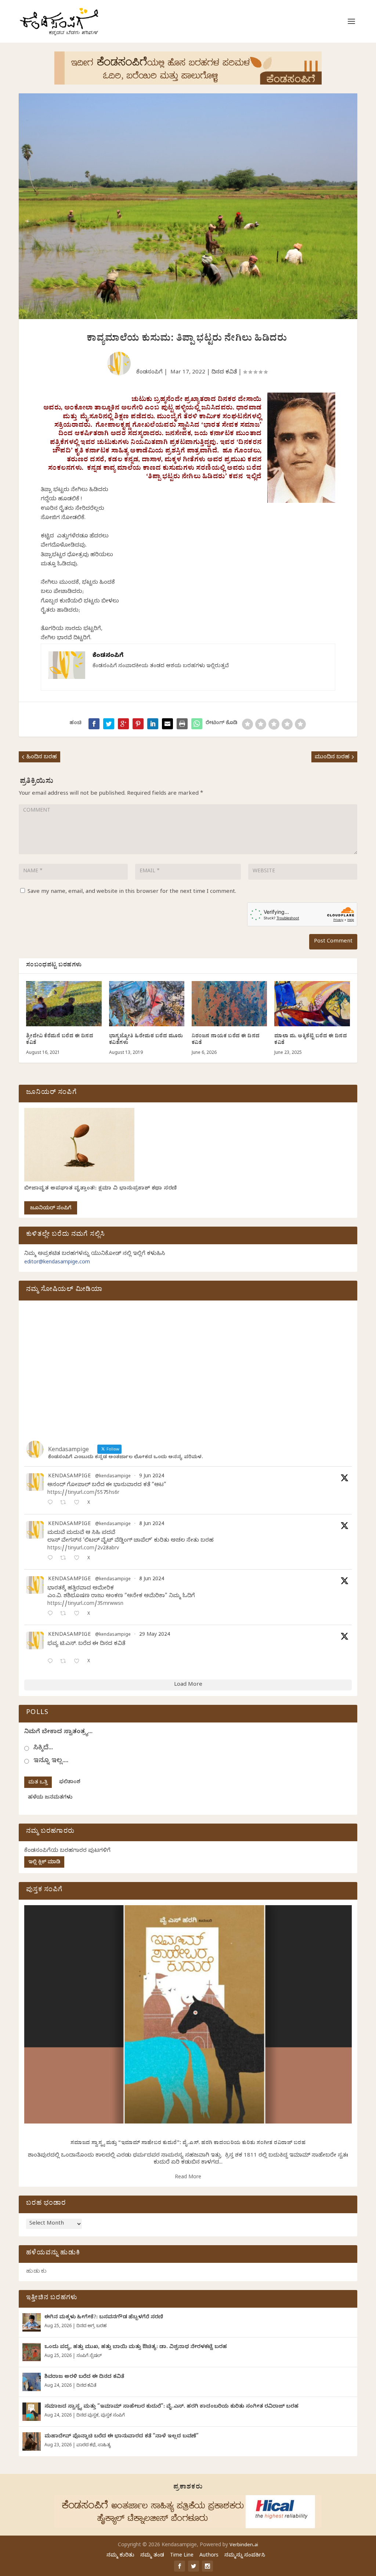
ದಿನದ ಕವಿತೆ (224, 373)
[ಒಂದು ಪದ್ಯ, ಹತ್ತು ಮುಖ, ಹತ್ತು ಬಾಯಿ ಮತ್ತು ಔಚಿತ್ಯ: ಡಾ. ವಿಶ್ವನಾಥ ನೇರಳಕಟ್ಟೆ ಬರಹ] (32, 2352)
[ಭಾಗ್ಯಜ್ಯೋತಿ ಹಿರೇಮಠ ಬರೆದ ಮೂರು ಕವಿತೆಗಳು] (147, 1004)
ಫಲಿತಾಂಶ (70, 1783)
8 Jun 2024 (152, 1525)
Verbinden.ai (244, 2545)
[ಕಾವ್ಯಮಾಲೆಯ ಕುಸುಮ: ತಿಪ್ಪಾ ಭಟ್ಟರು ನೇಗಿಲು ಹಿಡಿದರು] (197, 724)
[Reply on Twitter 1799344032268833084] (52, 1614)
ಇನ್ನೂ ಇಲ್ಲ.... (51, 1761)
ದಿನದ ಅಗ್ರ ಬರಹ (91, 2326)
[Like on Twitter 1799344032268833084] (79, 1614)
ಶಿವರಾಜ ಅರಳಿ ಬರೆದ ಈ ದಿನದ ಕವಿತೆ (84, 2377)
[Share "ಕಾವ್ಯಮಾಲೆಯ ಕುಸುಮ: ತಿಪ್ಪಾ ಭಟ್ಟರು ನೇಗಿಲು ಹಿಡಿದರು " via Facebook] (94, 724)
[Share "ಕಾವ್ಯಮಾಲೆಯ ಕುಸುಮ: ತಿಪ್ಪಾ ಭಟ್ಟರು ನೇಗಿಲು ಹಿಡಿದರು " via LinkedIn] (153, 724)
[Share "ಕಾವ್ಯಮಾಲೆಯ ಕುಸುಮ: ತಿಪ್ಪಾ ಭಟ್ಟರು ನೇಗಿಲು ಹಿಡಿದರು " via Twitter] (109, 724)
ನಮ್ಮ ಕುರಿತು (120, 2556)
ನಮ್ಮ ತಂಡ (152, 2556)
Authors (209, 2556)
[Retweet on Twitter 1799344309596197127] (65, 1559)
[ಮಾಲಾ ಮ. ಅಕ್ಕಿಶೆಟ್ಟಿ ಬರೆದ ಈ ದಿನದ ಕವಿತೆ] (312, 1004)
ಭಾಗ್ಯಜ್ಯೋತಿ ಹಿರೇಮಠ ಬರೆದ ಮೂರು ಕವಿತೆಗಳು (146, 1040)
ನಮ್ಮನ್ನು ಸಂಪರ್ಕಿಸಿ (245, 2556)
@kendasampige (113, 1477)
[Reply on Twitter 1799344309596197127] (52, 1559)
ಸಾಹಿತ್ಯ (104, 2446)
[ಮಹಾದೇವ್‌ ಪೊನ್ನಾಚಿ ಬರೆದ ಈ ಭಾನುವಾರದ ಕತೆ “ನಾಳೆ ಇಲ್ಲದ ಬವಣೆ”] (32, 2441)
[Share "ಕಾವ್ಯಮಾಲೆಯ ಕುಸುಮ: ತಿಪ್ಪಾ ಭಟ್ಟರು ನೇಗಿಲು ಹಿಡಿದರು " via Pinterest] (138, 724)
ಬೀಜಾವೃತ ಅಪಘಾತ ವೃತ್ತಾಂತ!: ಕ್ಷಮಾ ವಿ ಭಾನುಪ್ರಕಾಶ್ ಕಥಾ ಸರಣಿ (101, 1189)
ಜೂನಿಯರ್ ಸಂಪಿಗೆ (51, 1209)
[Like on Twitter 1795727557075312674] (79, 1662)
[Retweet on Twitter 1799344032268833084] (65, 1614)
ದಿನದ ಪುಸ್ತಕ (87, 2416)
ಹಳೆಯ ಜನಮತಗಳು (50, 1798)
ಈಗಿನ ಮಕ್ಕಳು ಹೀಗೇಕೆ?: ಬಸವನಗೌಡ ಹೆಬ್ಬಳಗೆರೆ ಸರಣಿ (104, 2318)
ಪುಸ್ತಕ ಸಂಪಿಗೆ (113, 2416)
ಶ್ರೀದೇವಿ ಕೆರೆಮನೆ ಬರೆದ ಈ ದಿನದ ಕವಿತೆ (60, 1040)
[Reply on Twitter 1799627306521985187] (52, 1503)
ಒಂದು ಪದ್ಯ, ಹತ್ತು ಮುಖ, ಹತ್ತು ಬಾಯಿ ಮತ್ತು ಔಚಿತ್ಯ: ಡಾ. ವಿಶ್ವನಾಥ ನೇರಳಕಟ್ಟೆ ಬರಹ (136, 2348)
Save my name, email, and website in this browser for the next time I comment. (132, 892)
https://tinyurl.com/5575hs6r (83, 1493)
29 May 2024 (155, 1635)
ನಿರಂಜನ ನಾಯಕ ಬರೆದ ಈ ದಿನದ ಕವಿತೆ (226, 1040)
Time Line (182, 2556)
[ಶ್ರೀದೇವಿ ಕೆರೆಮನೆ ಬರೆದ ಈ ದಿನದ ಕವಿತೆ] (64, 1004)
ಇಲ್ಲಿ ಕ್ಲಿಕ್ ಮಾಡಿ (44, 1863)
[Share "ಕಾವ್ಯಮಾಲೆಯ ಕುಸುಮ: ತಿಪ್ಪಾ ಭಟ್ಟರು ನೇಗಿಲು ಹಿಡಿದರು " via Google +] (123, 724)
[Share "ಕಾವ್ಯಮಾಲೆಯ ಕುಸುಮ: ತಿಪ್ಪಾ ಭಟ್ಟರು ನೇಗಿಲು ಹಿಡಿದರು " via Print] (182, 724)
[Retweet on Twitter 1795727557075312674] (65, 1662)
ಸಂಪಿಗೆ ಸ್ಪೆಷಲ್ (89, 2356)
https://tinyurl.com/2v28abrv (83, 1549)
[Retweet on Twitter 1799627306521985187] (65, 1503)
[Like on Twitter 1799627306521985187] (79, 1503)
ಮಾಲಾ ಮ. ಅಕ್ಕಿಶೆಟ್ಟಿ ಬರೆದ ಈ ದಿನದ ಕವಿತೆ (311, 1040)
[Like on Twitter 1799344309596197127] (79, 1559)
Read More (188, 2178)
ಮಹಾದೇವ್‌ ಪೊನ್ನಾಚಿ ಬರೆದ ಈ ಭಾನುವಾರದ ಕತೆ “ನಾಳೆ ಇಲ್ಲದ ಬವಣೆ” (122, 2437)
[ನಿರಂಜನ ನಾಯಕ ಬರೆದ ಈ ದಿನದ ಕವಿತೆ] (229, 1004)
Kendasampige (69, 1477)
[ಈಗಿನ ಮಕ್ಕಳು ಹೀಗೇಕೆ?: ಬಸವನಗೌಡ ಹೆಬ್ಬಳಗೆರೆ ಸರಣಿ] (32, 2322)
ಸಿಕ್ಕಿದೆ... (43, 1748)
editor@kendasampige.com (57, 1263)
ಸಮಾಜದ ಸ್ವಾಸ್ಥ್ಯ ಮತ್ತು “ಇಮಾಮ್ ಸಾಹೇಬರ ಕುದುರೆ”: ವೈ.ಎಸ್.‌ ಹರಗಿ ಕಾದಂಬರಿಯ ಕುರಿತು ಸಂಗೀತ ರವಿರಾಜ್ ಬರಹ (188, 2144)
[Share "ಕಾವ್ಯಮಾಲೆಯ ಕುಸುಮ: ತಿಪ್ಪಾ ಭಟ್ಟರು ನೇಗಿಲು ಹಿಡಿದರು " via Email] (167, 724)
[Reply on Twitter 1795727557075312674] (52, 1662)
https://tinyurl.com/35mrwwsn (85, 1604)
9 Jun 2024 (152, 1477)
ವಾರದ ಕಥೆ (86, 2446)
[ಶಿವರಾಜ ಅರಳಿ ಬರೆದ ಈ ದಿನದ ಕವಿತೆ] (32, 2382)
